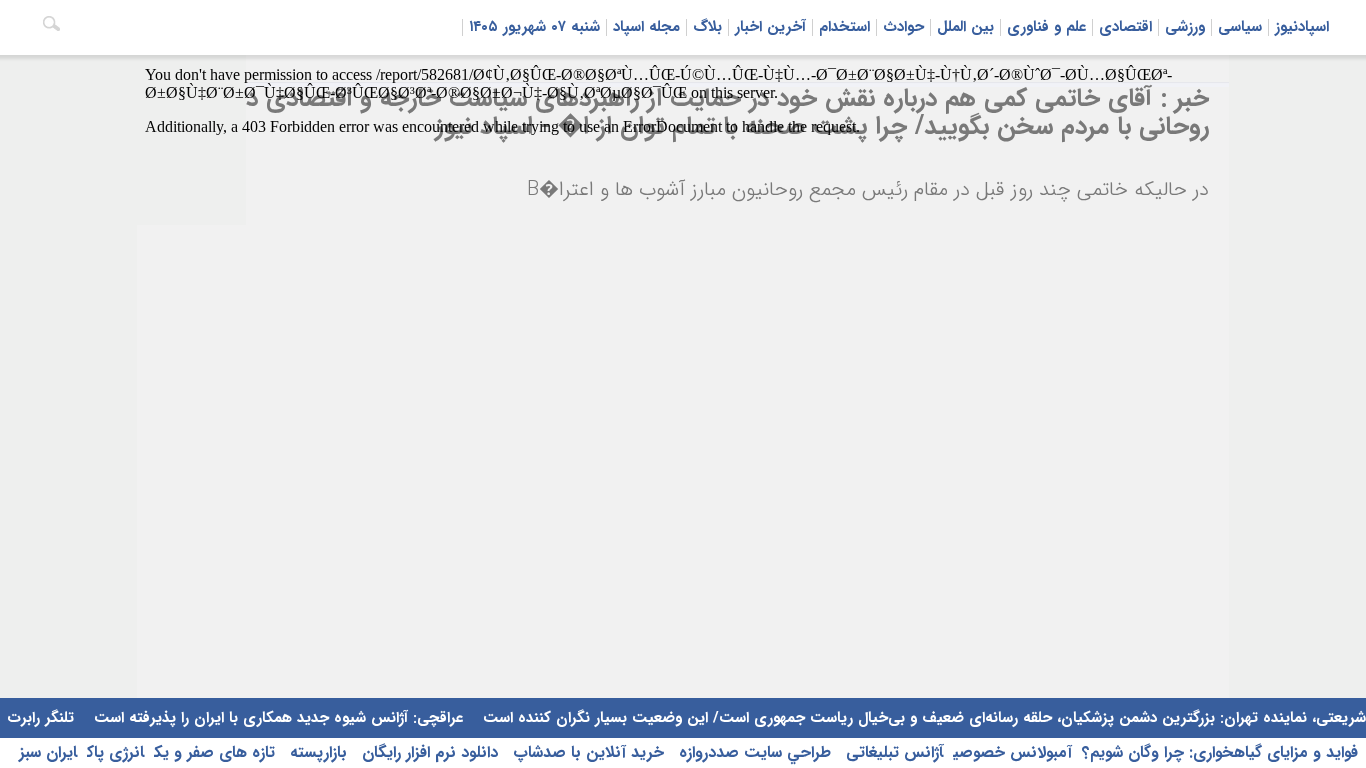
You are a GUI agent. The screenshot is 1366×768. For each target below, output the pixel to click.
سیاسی (1240, 27)
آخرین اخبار (770, 27)
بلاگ (707, 27)
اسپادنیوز (1302, 27)
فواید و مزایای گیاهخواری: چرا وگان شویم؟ (1220, 752)
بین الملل (965, 27)
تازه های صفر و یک (214, 752)
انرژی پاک (115, 752)
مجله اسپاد (646, 27)
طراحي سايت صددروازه (752, 752)
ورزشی (1185, 27)
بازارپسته (316, 752)
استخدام (844, 27)
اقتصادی (1125, 27)
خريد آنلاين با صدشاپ (586, 752)
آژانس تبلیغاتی (892, 752)
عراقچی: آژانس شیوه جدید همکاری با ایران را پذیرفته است (276, 718)
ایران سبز (48, 752)
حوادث (903, 27)
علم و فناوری (1046, 27)
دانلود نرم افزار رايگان (427, 752)
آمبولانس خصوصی (1012, 752)
